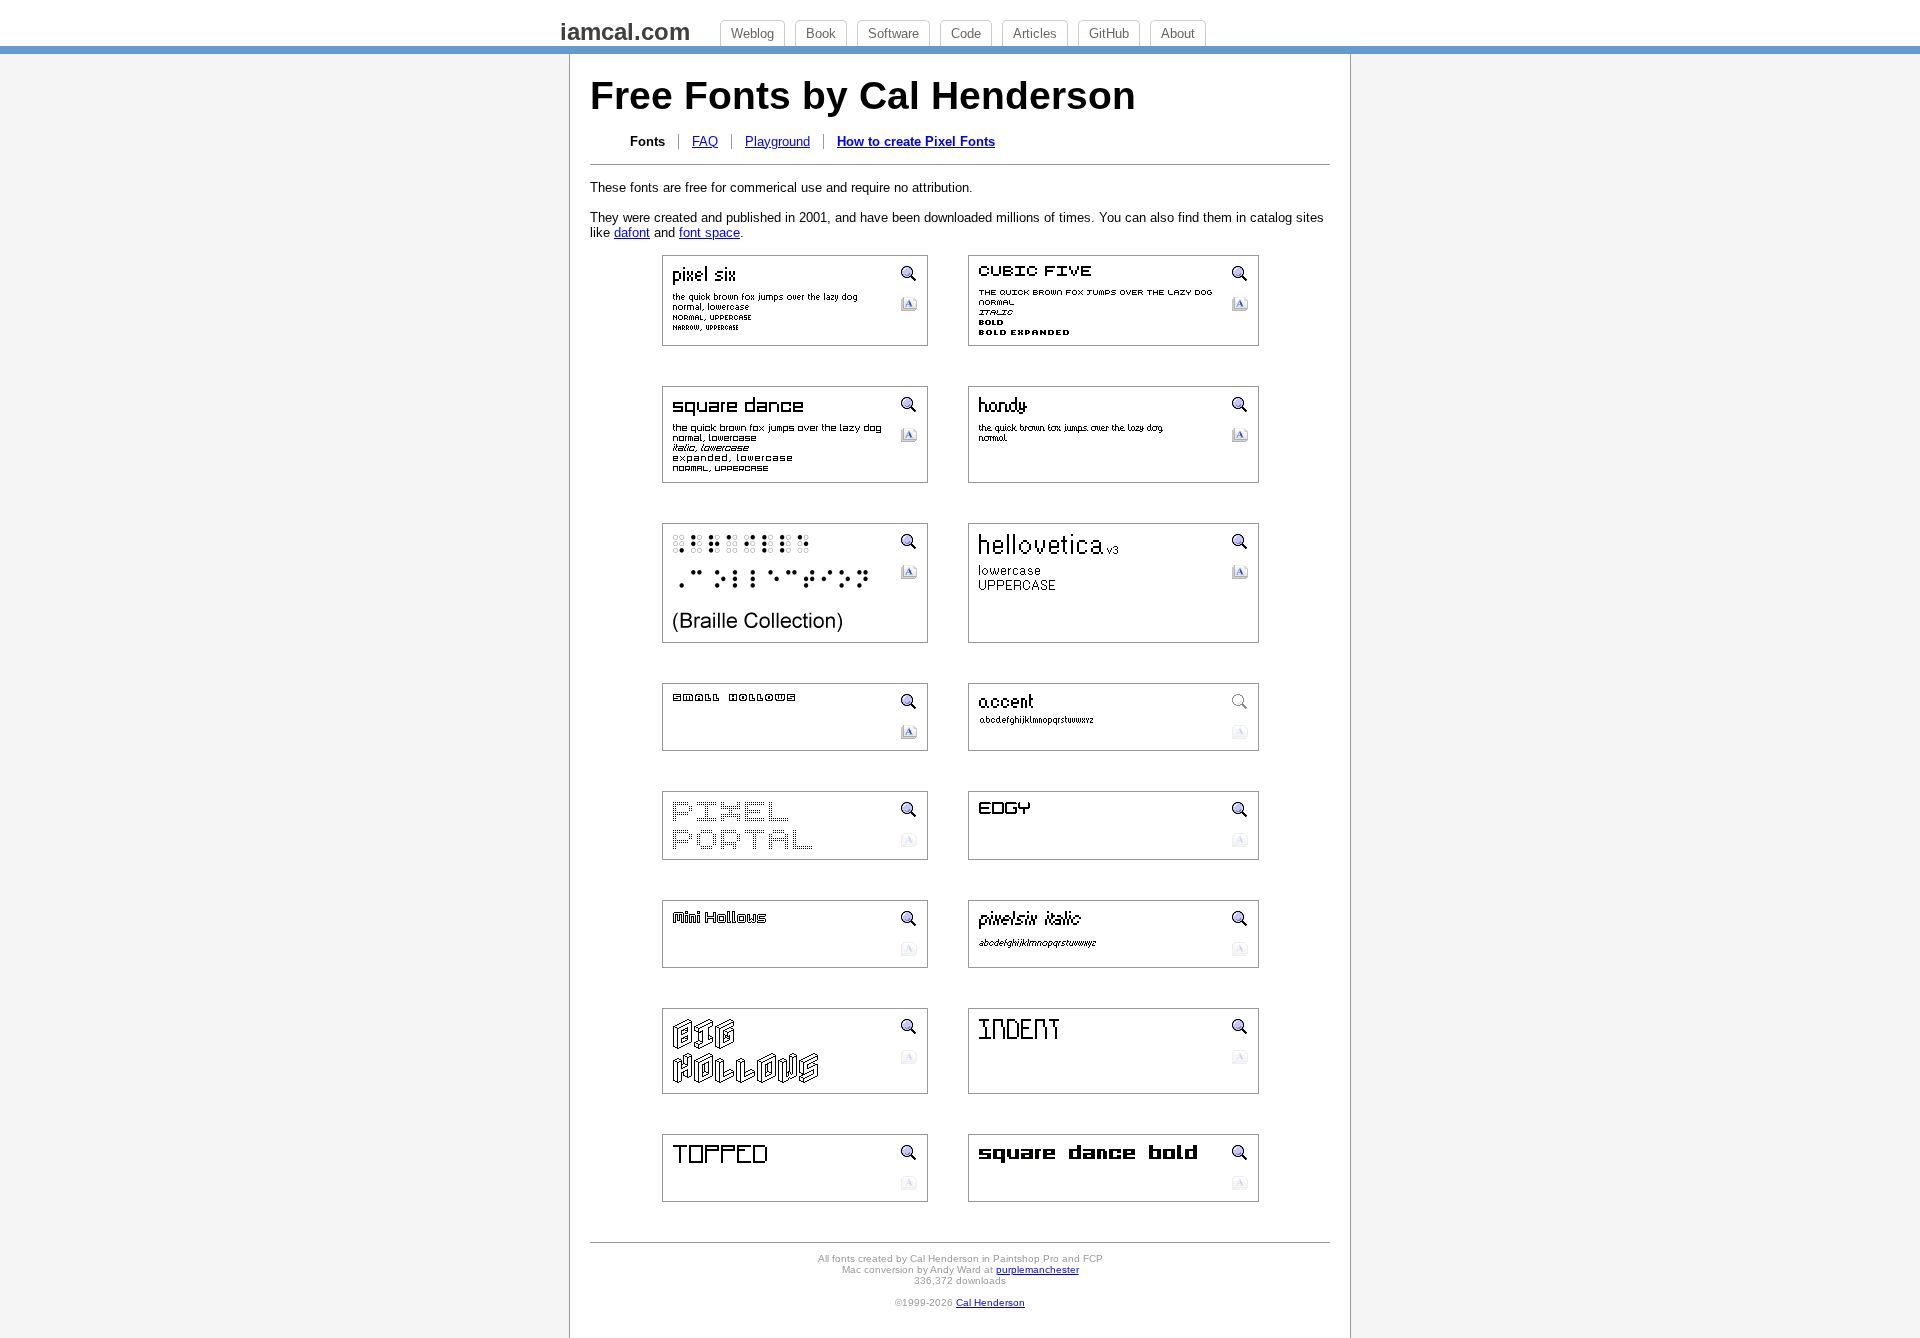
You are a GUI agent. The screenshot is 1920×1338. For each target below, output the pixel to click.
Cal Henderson (990, 1302)
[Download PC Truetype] (909, 307)
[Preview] (908, 276)
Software (893, 33)
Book (821, 33)
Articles (1035, 33)
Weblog (752, 33)
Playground (777, 141)
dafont (632, 232)
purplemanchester (1037, 1269)
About (1178, 33)
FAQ (705, 141)
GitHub (1109, 33)
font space (709, 232)
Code (966, 33)
